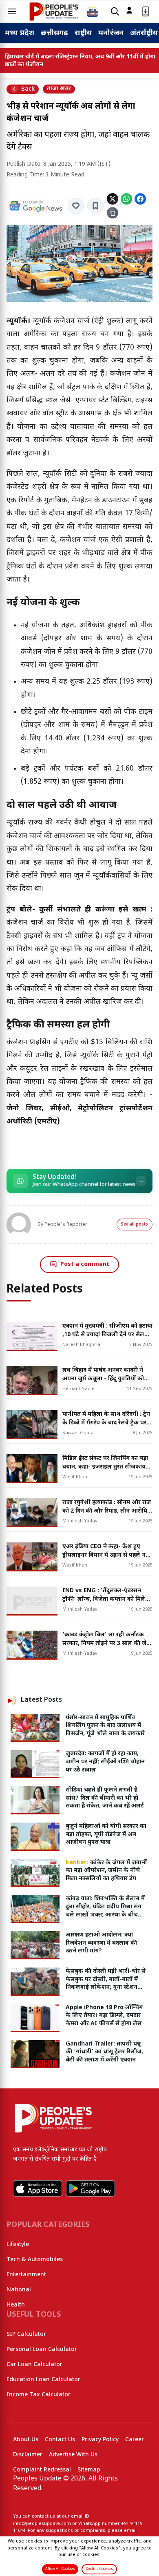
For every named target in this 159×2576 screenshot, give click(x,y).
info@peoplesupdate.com (42, 2524)
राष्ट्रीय (83, 33)
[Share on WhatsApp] (126, 199)
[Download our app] (146, 12)
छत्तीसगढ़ (54, 33)
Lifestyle (18, 2245)
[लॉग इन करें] (129, 10)
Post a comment (85, 1265)
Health (16, 2305)
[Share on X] (113, 199)
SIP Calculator (26, 2334)
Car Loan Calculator (34, 2365)
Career (135, 2440)
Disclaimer (28, 2455)
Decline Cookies (99, 2569)
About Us (26, 2440)
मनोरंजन (111, 33)
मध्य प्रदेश (20, 33)
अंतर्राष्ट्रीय (144, 33)
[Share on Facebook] (140, 199)
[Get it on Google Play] (91, 2188)
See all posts (135, 1224)
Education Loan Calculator (43, 2380)
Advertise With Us (73, 2455)
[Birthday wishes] (93, 11)
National (19, 2290)
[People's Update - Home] (54, 11)
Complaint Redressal (42, 2470)
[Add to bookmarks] (95, 206)
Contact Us (60, 2440)
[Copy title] (113, 213)
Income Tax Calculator (39, 2395)
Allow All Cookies (60, 2569)
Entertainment (26, 2275)
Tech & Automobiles (35, 2260)
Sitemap (89, 2470)
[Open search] (115, 12)
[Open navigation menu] (12, 11)
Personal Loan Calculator (42, 2350)
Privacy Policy (100, 2440)
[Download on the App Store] (38, 2188)
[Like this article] (76, 206)
